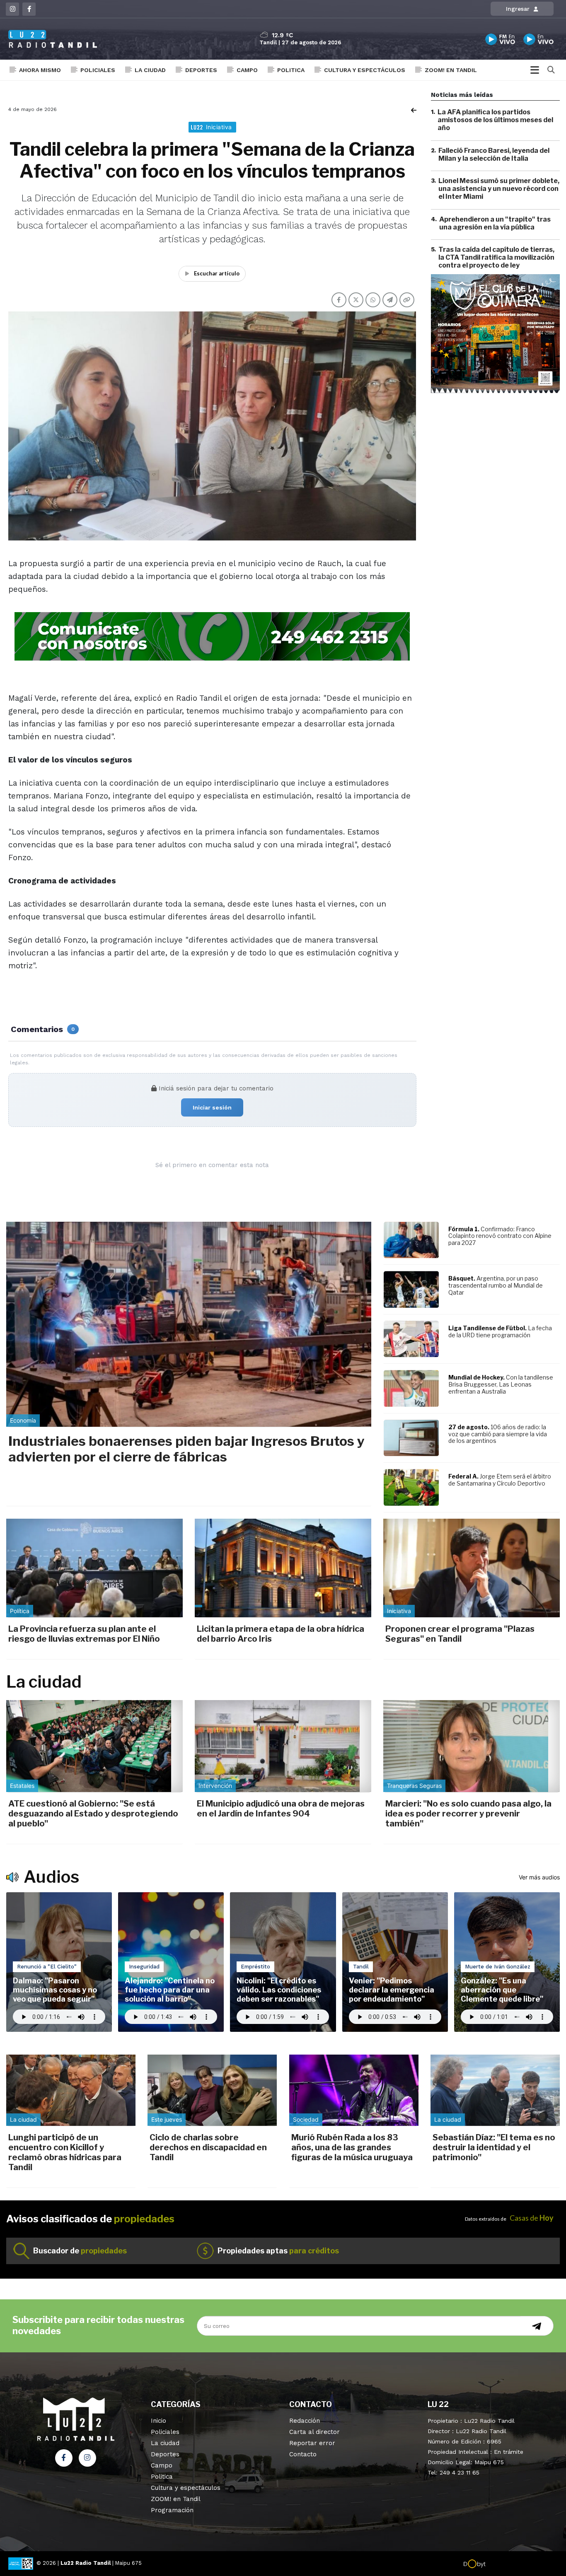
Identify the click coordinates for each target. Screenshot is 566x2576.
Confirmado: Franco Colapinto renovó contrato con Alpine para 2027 (500, 1236)
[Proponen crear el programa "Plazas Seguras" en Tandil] (472, 1568)
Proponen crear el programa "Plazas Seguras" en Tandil (460, 1634)
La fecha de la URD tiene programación (500, 1331)
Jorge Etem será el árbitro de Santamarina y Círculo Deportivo (500, 1480)
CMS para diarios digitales (521, 2564)
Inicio (158, 2421)
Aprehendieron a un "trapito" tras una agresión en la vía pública (495, 223)
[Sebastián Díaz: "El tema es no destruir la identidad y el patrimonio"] (495, 2090)
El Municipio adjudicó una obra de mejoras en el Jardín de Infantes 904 (281, 1809)
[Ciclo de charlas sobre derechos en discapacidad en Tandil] (212, 2090)
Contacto (303, 2454)
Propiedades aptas (278, 2251)
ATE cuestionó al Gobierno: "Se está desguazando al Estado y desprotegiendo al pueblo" (93, 1814)
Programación (172, 2510)
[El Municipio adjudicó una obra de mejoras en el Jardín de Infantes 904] (283, 1746)
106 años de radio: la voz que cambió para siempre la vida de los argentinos (498, 1434)
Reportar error (312, 2443)
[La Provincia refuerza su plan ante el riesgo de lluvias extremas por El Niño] (94, 1568)
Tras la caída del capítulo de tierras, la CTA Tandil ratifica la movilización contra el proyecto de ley (496, 257)
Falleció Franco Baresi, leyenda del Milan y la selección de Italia (494, 154)
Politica (291, 70)
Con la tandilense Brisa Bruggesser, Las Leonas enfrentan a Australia (501, 1384)
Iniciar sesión (212, 1107)
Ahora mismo (40, 70)
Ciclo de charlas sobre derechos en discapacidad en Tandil (208, 2147)
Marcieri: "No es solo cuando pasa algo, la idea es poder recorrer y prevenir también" (468, 1814)
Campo (247, 70)
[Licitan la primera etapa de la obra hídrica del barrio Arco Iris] (283, 1568)
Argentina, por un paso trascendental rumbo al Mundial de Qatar (496, 1285)
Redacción (305, 2421)
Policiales (98, 70)
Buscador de (80, 2251)
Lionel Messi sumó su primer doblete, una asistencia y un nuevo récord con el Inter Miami (499, 189)
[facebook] (29, 9)
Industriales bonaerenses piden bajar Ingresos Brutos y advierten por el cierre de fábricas (186, 1449)
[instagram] (12, 9)
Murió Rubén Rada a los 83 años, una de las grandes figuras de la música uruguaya (352, 2147)
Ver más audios (539, 1877)
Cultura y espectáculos (365, 70)
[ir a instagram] (87, 2458)
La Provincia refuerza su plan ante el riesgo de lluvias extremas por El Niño (84, 1634)
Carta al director (314, 2432)
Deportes (201, 70)
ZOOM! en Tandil (451, 70)
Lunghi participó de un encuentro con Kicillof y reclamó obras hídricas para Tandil (65, 2152)
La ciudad (150, 70)
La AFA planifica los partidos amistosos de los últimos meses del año (495, 120)
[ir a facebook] (64, 2458)
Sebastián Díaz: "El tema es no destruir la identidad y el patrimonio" (494, 2147)
